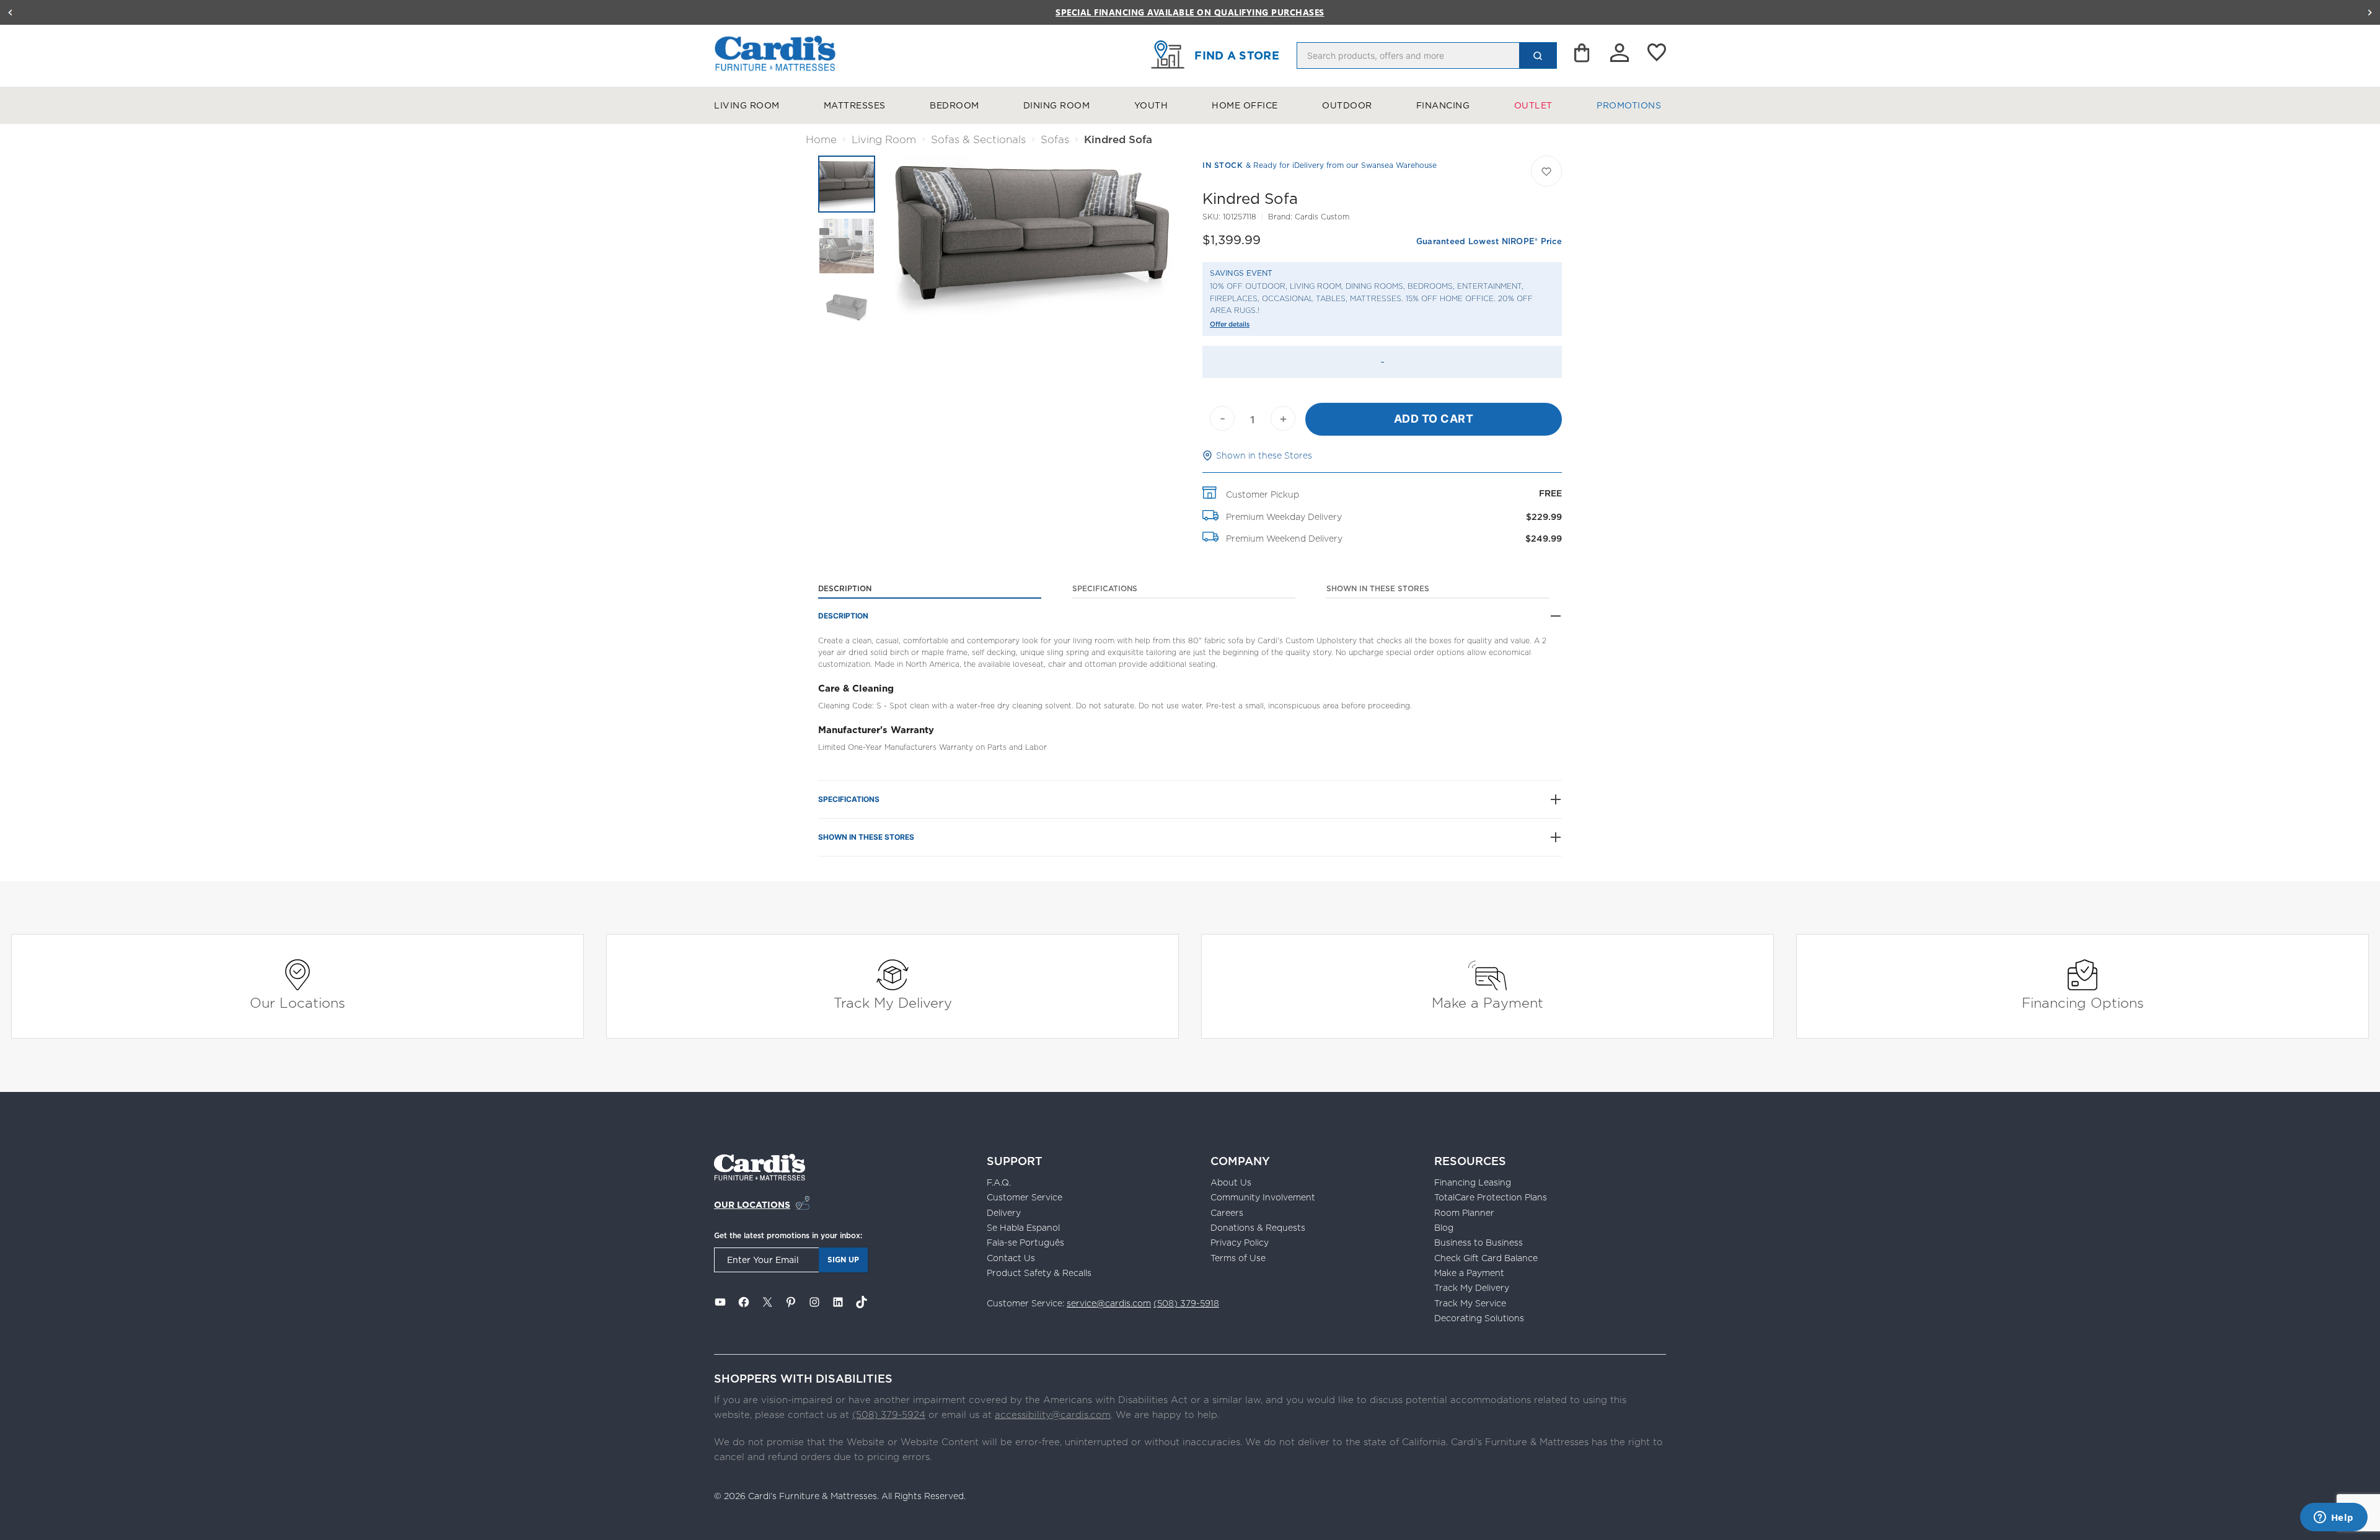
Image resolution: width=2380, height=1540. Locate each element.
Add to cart (1434, 419)
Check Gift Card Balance (1486, 1258)
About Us (1231, 1182)
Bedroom (954, 105)
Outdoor (1347, 105)
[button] (10, 12)
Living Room (747, 105)
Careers (1227, 1213)
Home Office (1245, 105)
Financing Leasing (1473, 1182)
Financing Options (2083, 1002)
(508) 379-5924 (889, 1415)
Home (821, 139)
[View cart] (1583, 56)
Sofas (1055, 139)
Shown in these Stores (1264, 455)
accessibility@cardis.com (1053, 1415)
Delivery (1004, 1213)
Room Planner (1464, 1213)
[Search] (1538, 55)
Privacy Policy (1240, 1243)
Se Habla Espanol (1023, 1228)
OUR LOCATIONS (752, 1205)
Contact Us (1011, 1258)
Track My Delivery (893, 1002)
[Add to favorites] (1546, 171)
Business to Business (1479, 1243)
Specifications (1105, 588)
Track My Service (1470, 1303)
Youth (1151, 105)
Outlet (1533, 105)
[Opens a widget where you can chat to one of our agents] (2334, 1518)
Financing (1443, 105)
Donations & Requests (1258, 1228)
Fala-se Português (1025, 1243)
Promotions (1629, 105)
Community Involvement (1263, 1197)
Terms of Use (1238, 1258)
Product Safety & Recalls (1039, 1273)
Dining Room (1057, 105)
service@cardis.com (1109, 1303)
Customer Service (1025, 1197)
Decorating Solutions (1479, 1318)
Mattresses (855, 105)
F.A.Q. (999, 1182)
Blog (1444, 1228)
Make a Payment (1487, 1002)
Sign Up (843, 1260)
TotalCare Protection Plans (1491, 1197)
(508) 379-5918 (1186, 1303)
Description (845, 588)
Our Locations (297, 1002)
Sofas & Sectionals (978, 139)
